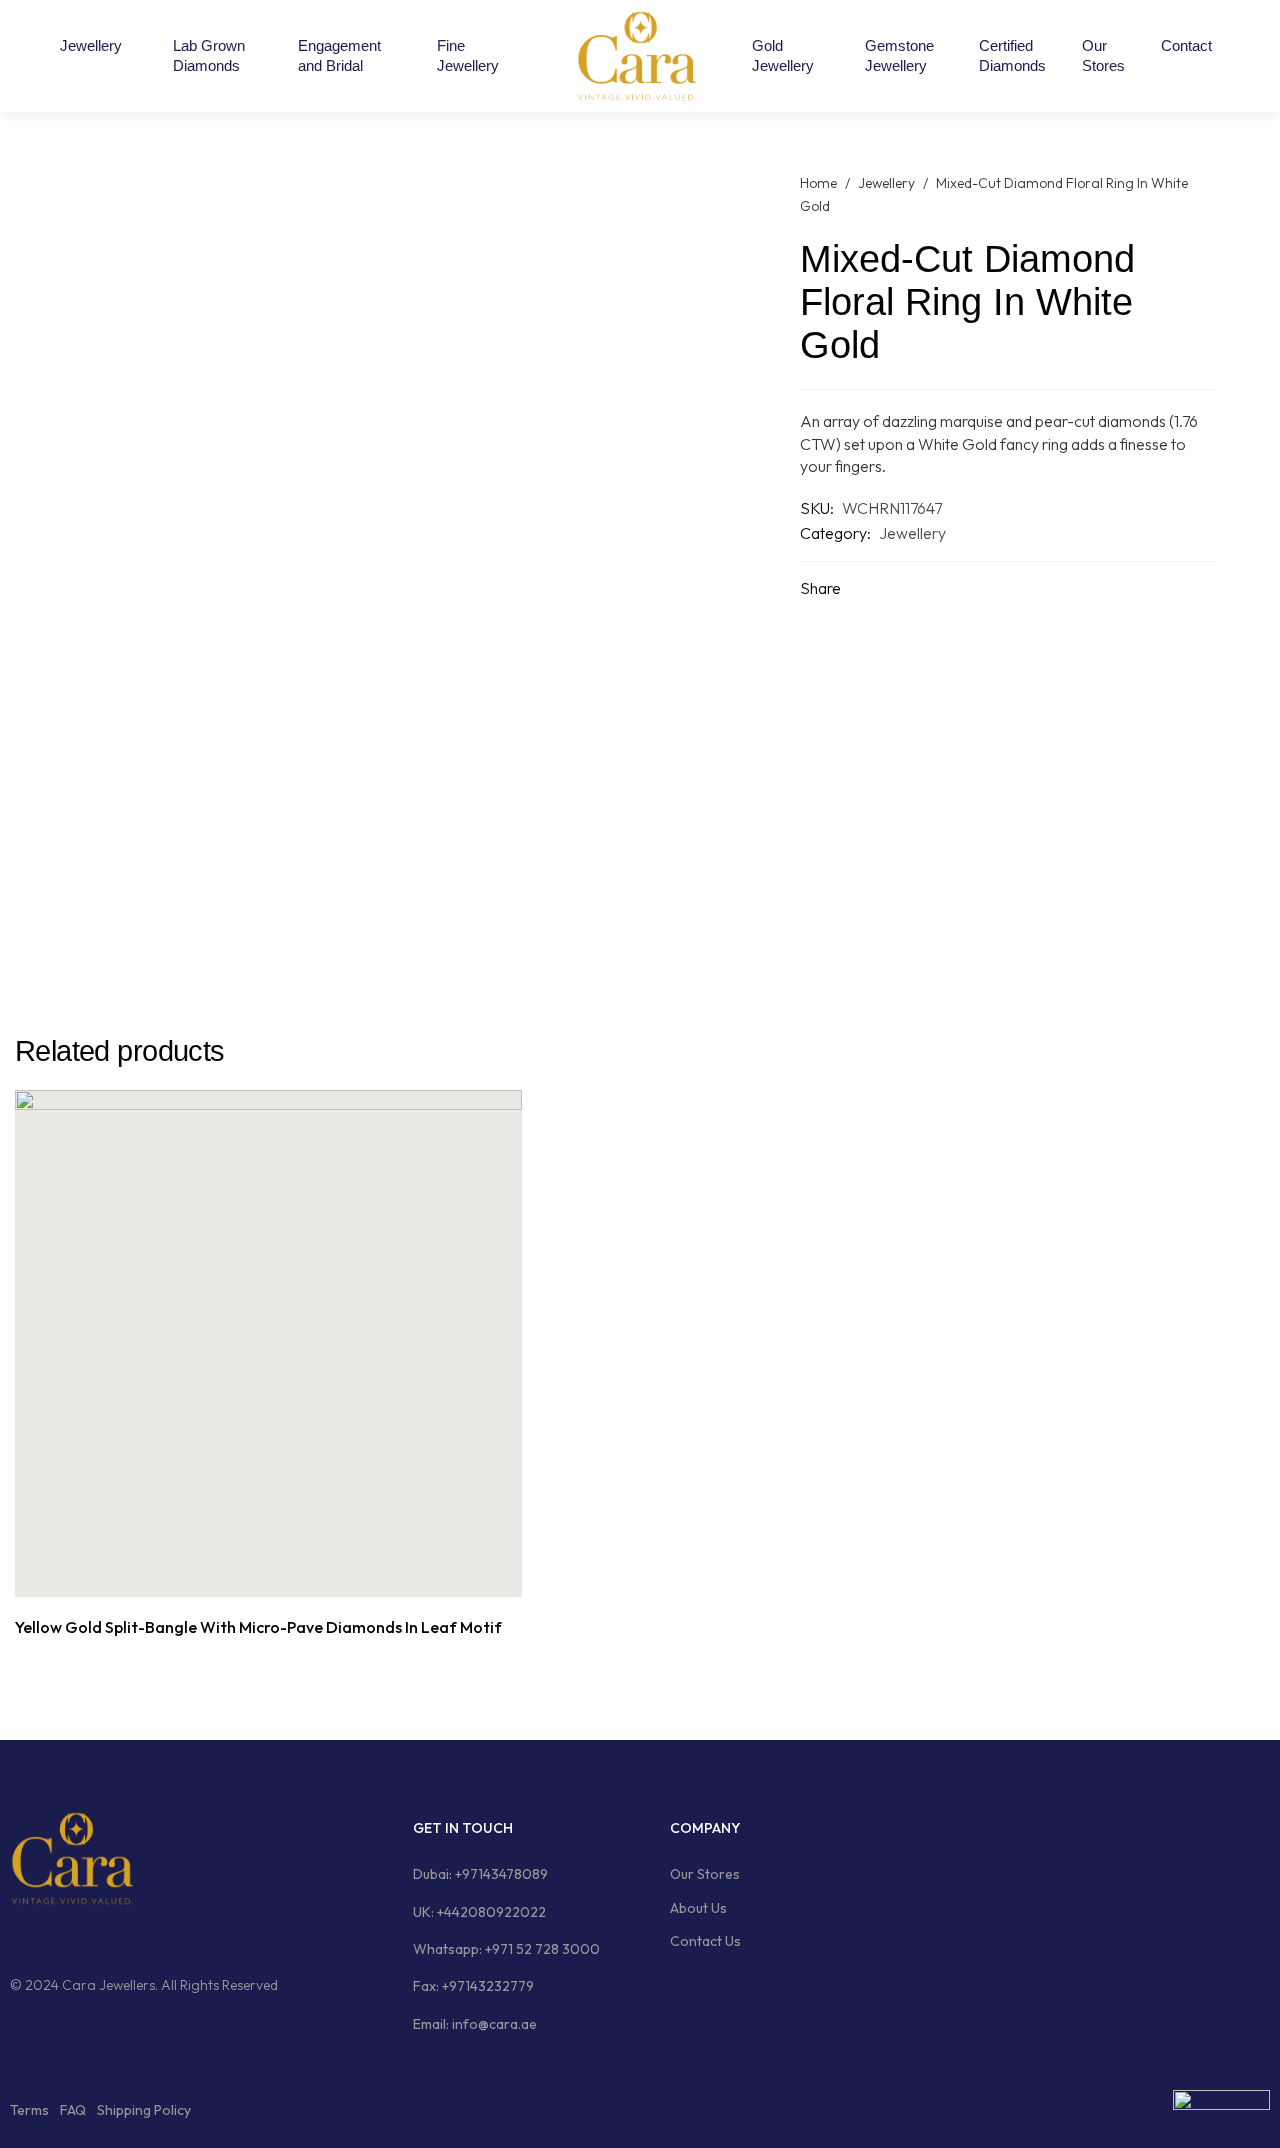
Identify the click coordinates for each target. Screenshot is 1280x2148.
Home (818, 183)
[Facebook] (17, 1938)
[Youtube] (131, 1938)
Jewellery (886, 183)
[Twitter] (93, 1938)
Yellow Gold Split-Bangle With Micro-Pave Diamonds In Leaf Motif (258, 1627)
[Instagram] (55, 1938)
